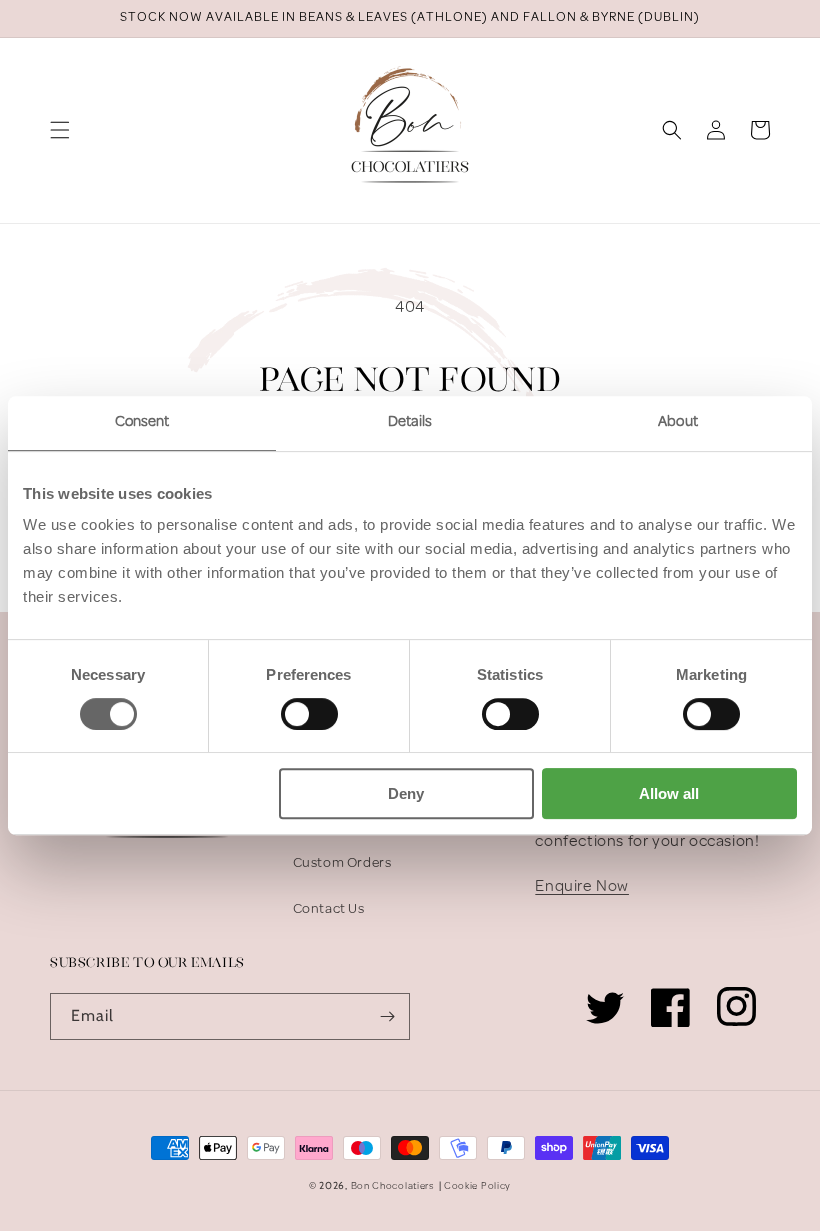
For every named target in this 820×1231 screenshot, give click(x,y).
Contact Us (329, 909)
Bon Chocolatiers (393, 1186)
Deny (406, 793)
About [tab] (678, 422)
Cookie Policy (477, 1186)
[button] (60, 130)
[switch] (309, 714)
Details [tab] (410, 422)
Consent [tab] (142, 422)
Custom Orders (342, 863)
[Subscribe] (387, 1016)
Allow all (669, 793)
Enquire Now (582, 887)
